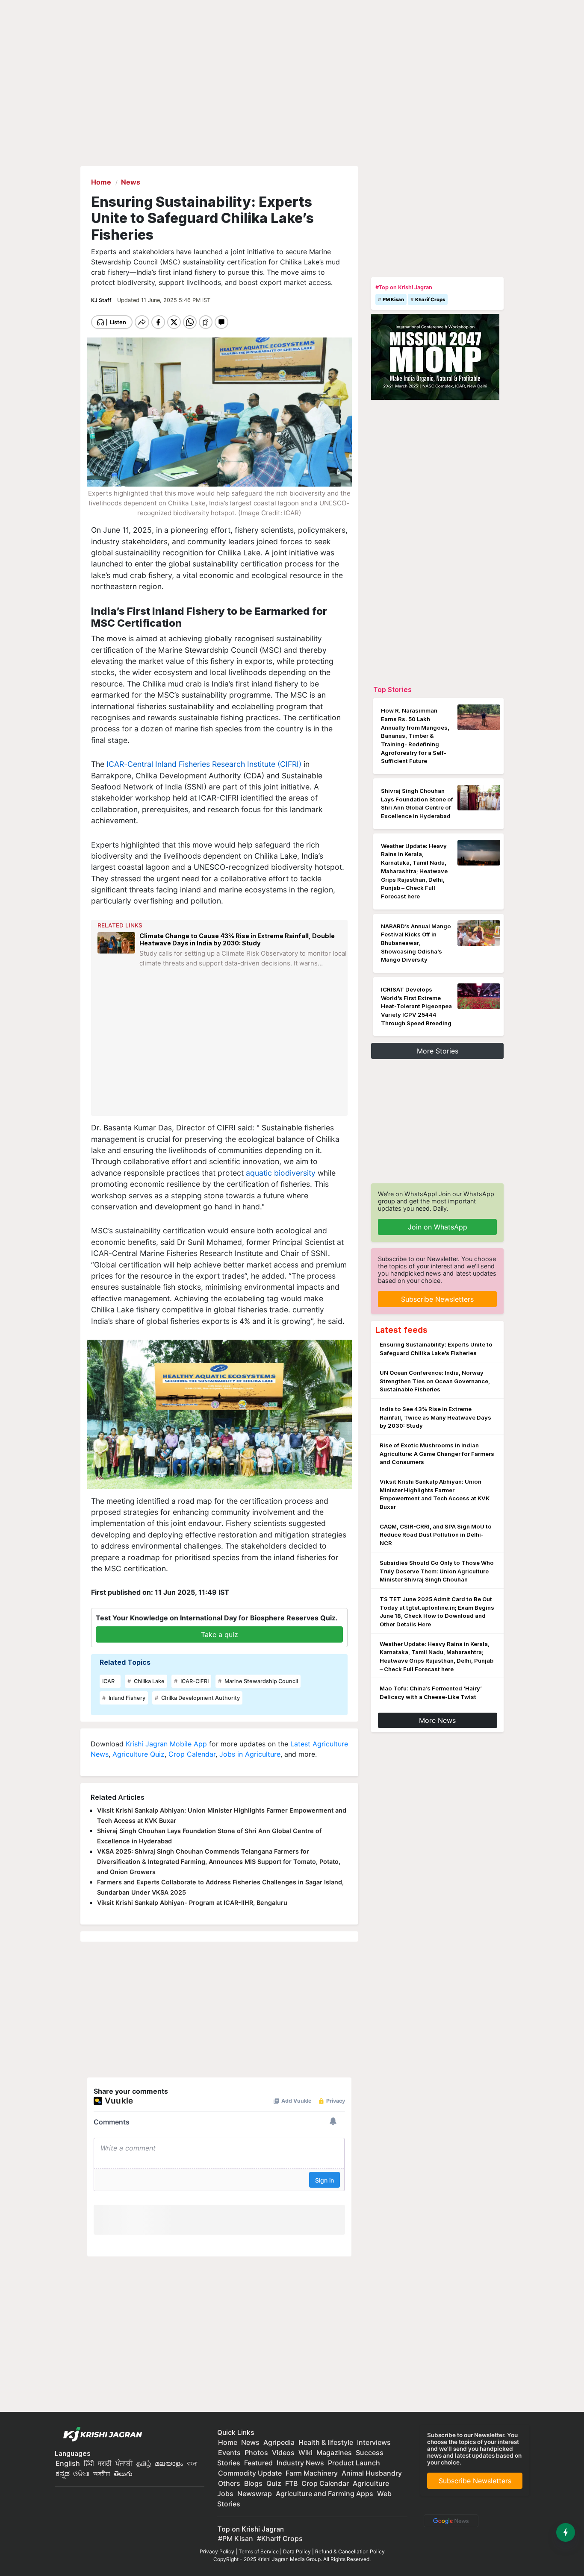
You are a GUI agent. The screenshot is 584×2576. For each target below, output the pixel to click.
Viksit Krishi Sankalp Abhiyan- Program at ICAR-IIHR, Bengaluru (192, 1903)
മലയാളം (169, 2463)
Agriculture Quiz (139, 1754)
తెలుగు (123, 2473)
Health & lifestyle (326, 2442)
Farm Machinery (312, 2473)
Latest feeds (401, 1330)
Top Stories (392, 689)
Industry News (300, 2463)
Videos (283, 2453)
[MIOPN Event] (435, 356)
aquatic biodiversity (281, 1173)
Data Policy (297, 2551)
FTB (291, 2483)
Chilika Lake (149, 1681)
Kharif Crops (430, 299)
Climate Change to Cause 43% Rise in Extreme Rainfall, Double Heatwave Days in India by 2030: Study (237, 939)
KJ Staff (102, 300)
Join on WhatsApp (438, 1227)
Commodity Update (250, 2473)
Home (228, 2442)
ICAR (108, 1681)
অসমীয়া (102, 2473)
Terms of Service (259, 2551)
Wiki (305, 2453)
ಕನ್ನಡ (63, 2473)
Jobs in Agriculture (250, 1754)
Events (229, 2453)
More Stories (438, 1051)
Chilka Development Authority (200, 1698)
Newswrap (255, 2494)
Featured (258, 2463)
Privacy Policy (217, 2551)
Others (229, 2483)
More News (437, 1720)
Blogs (253, 2483)
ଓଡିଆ (81, 2473)
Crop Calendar (192, 1754)
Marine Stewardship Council (261, 1681)
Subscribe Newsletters (437, 1299)
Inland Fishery (126, 1698)
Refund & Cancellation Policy (350, 2551)
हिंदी (89, 2463)
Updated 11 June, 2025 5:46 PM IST (164, 300)
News (250, 2442)
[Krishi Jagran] (100, 2435)
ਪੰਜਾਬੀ (124, 2463)
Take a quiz (220, 1634)
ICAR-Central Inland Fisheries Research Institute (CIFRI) (203, 764)
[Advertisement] (220, 1048)
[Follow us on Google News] (449, 2520)
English (68, 2463)
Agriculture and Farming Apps (324, 2494)
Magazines (334, 2453)
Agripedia (279, 2442)
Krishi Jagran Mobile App (166, 1744)
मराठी (105, 2463)
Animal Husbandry (372, 2473)
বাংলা (192, 2463)
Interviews (374, 2442)
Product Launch (354, 2463)
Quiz (274, 2483)
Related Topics (125, 1662)
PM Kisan (393, 299)
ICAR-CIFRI (194, 1681)
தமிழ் (144, 2463)
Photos (256, 2453)
